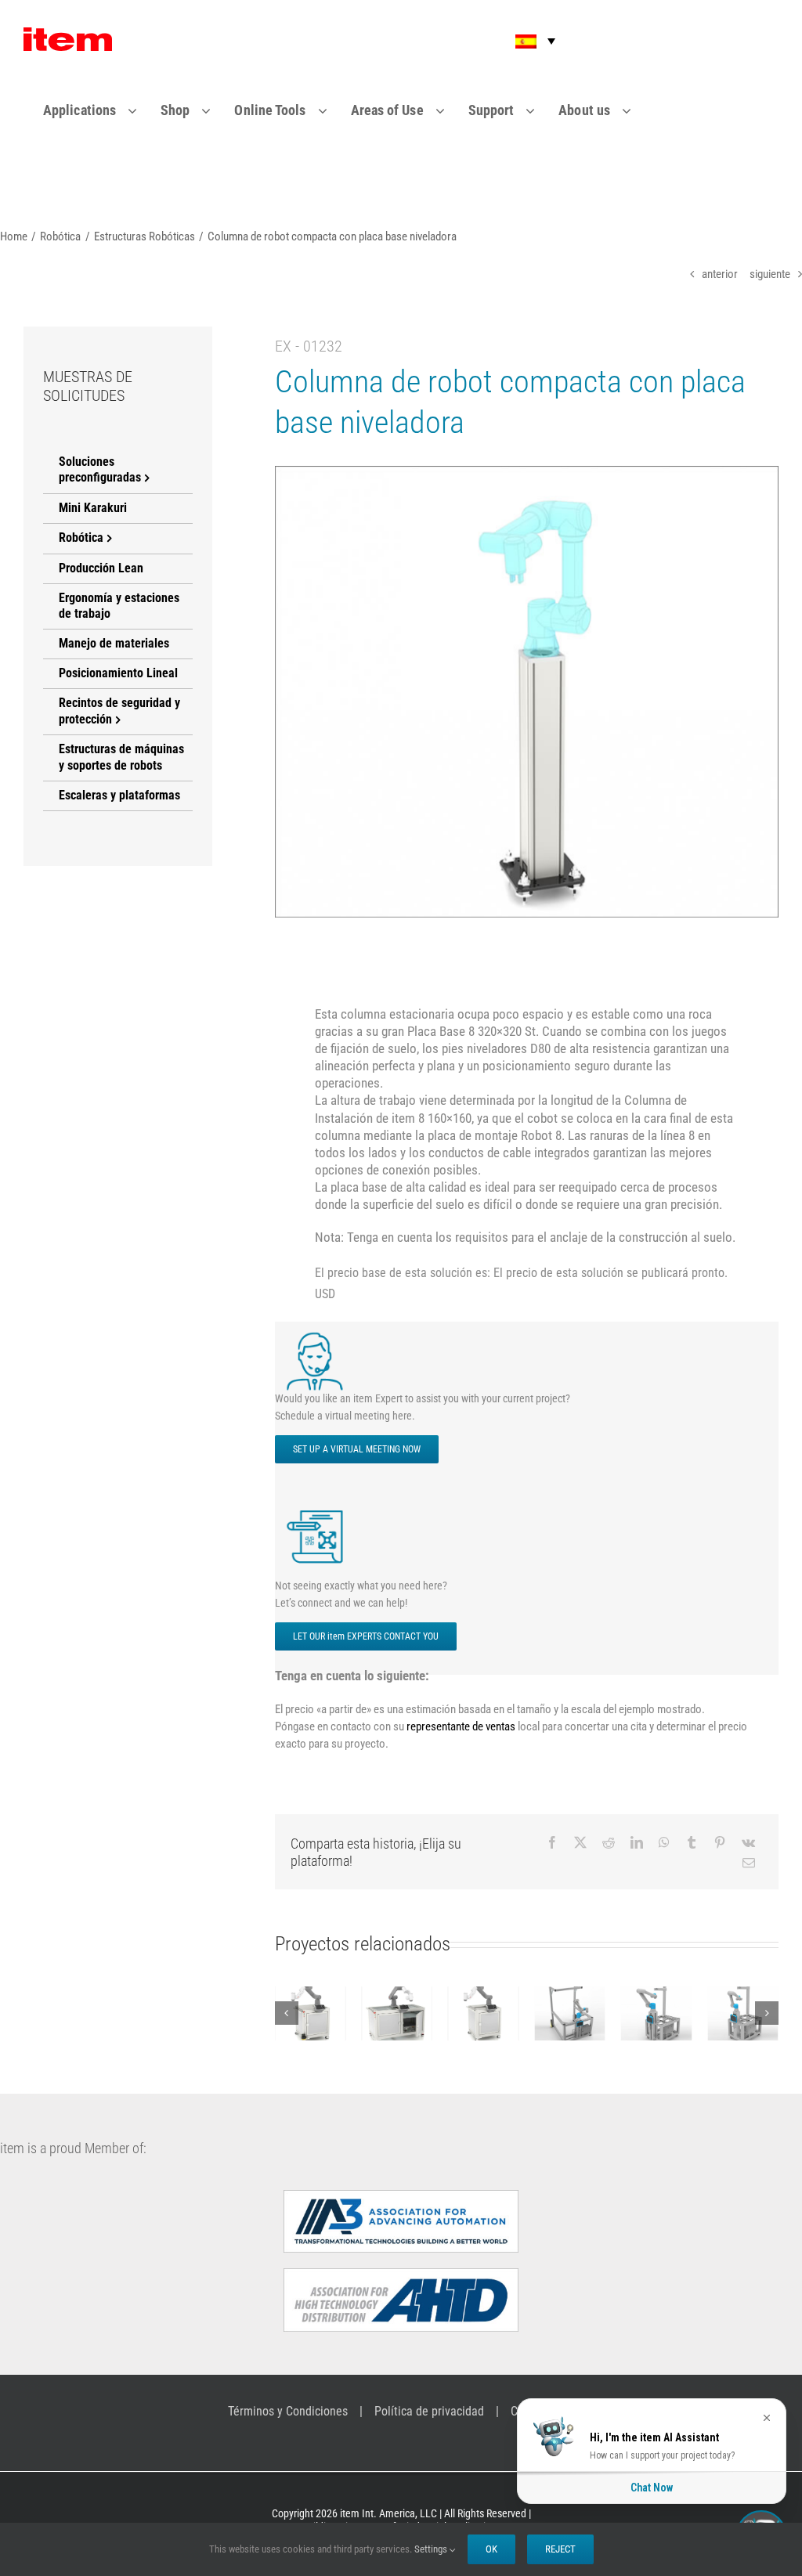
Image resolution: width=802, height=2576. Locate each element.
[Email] (749, 1863)
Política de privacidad (429, 2411)
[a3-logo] (401, 2196)
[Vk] (748, 1842)
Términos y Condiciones (288, 2411)
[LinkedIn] (637, 1842)
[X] (580, 1842)
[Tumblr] (692, 1842)
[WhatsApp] (664, 1842)
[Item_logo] (68, 34)
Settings (432, 2549)
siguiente (770, 274)
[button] (525, 41)
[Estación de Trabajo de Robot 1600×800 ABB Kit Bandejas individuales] (322, 2013)
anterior (720, 274)
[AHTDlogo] (401, 2275)
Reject (560, 2549)
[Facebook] (552, 1842)
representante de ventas (461, 1726)
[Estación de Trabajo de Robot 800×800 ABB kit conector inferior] (409, 2013)
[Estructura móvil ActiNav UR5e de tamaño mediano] (668, 2013)
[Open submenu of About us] (636, 110)
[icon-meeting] (318, 1336)
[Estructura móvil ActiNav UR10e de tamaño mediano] (582, 2013)
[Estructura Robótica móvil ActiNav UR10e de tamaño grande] (495, 2013)
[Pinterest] (720, 1842)
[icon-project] (318, 1511)
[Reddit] (609, 1842)
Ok (491, 2549)
